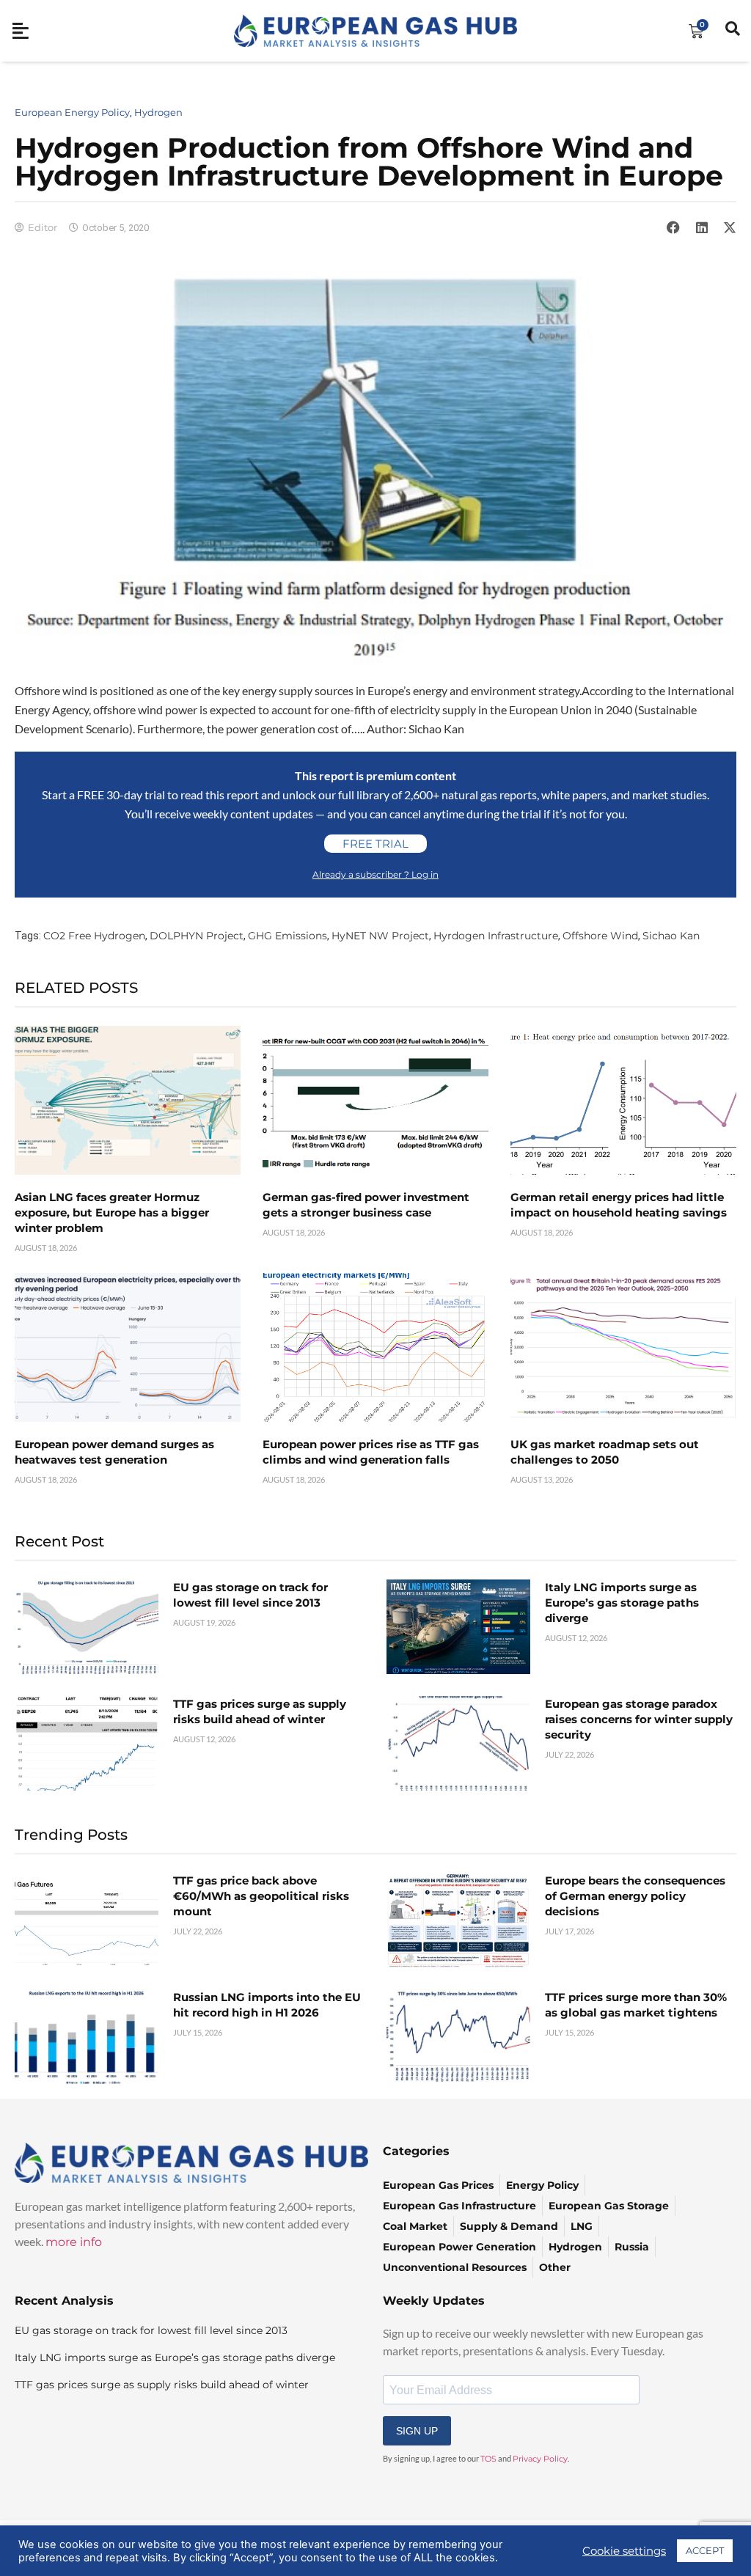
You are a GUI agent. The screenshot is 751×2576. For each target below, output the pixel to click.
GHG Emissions (287, 936)
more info (74, 2242)
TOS (488, 2459)
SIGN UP (417, 2431)
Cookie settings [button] (624, 2551)
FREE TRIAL (375, 844)
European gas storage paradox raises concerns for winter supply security (639, 1719)
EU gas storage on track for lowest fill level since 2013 (151, 2330)
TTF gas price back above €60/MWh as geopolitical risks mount (261, 1896)
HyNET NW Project (380, 936)
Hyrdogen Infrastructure (496, 936)
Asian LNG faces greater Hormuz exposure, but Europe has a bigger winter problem (112, 1212)
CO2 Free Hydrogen (94, 936)
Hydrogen (158, 112)
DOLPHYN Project (197, 936)
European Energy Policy (72, 112)
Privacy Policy (540, 2459)
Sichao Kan (671, 936)
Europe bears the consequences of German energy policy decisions (635, 1896)
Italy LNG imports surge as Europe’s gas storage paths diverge (622, 1603)
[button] (673, 227)
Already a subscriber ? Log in (375, 874)
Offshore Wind (600, 936)
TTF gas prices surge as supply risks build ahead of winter (162, 2385)
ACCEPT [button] (705, 2550)
